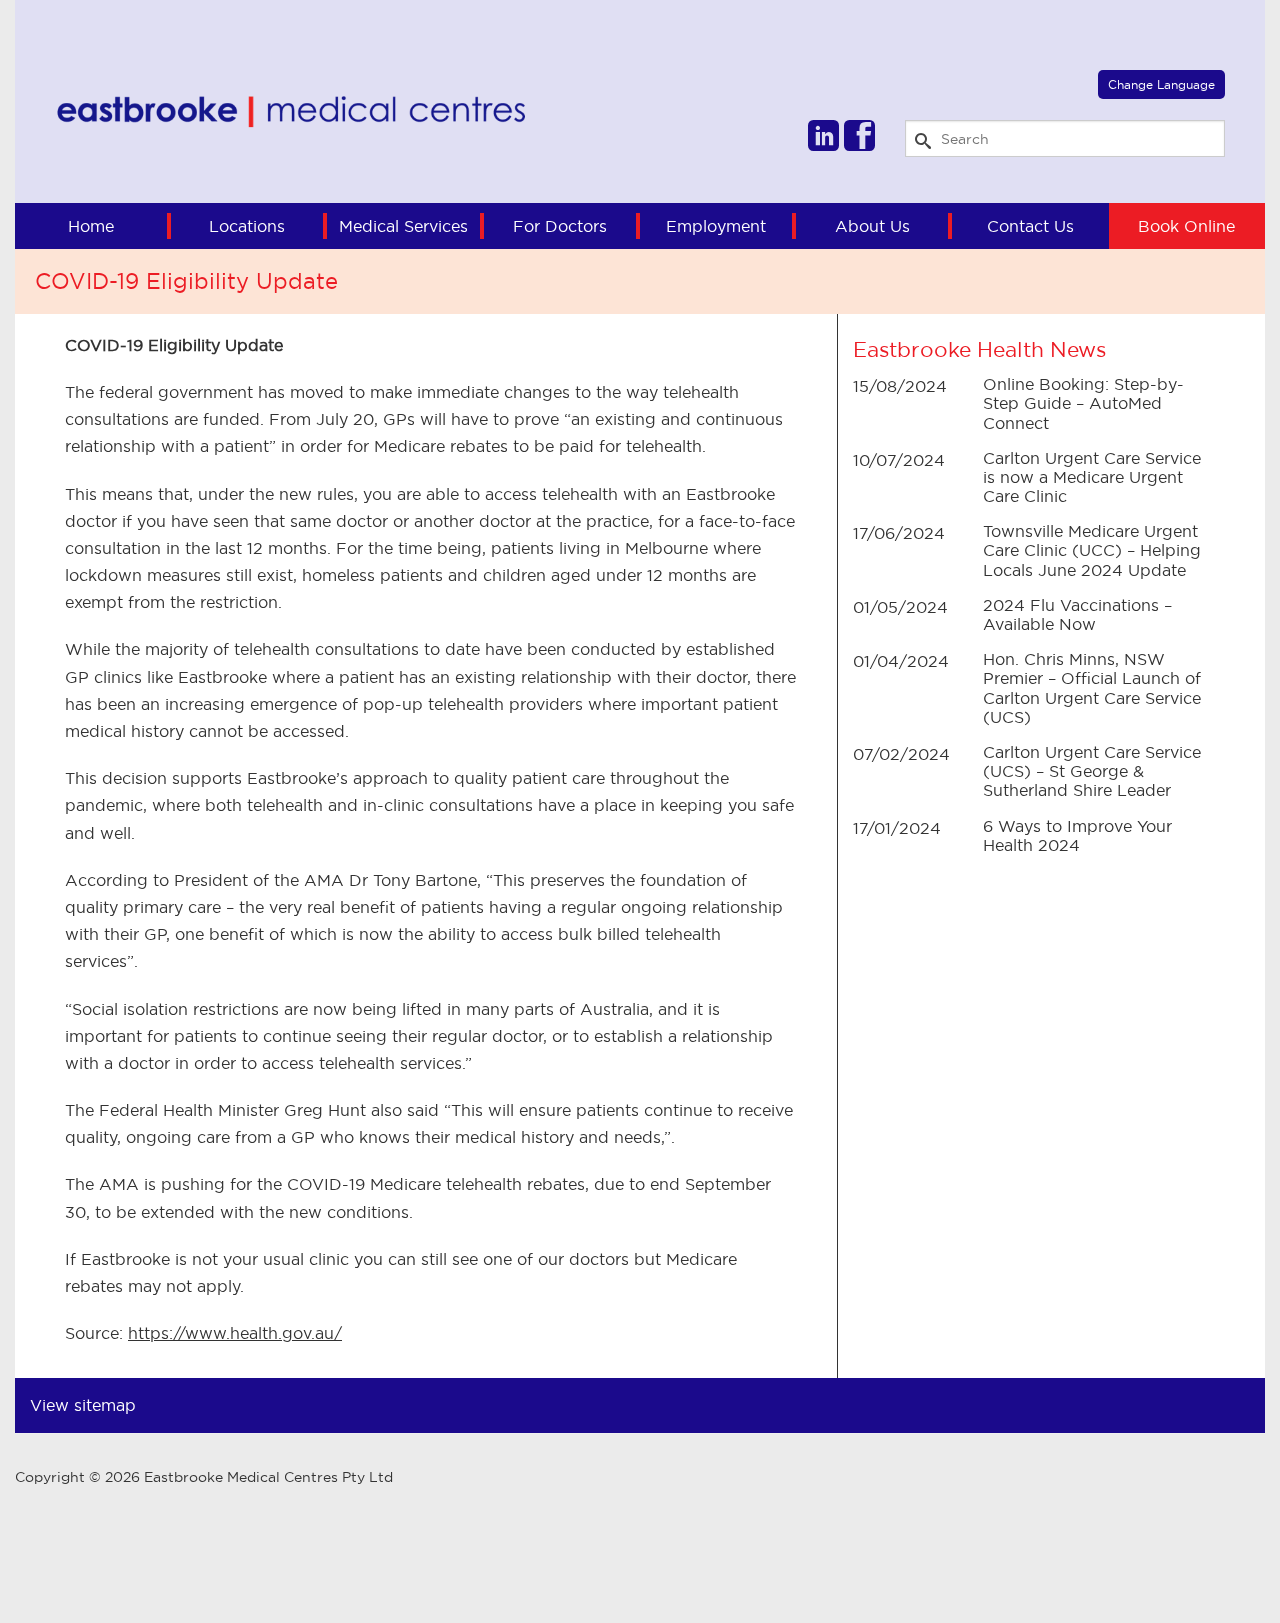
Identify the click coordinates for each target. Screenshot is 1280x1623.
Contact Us (1030, 226)
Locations (247, 226)
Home (91, 226)
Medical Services (403, 226)
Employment (716, 226)
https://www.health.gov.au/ (235, 1333)
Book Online (1186, 226)
